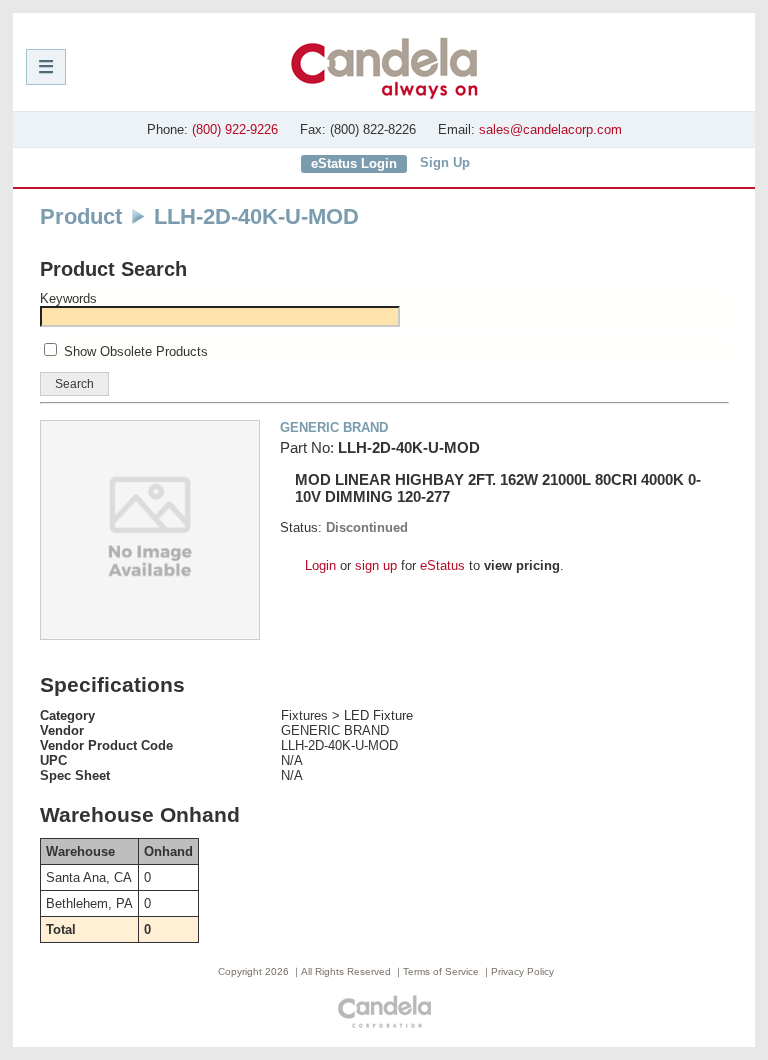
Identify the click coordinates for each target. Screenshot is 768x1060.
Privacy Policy (522, 971)
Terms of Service (441, 971)
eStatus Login (354, 163)
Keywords (68, 298)
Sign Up (445, 162)
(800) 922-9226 (235, 129)
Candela (384, 68)
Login (320, 565)
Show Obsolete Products (136, 351)
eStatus (442, 565)
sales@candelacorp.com (550, 129)
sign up (376, 565)
